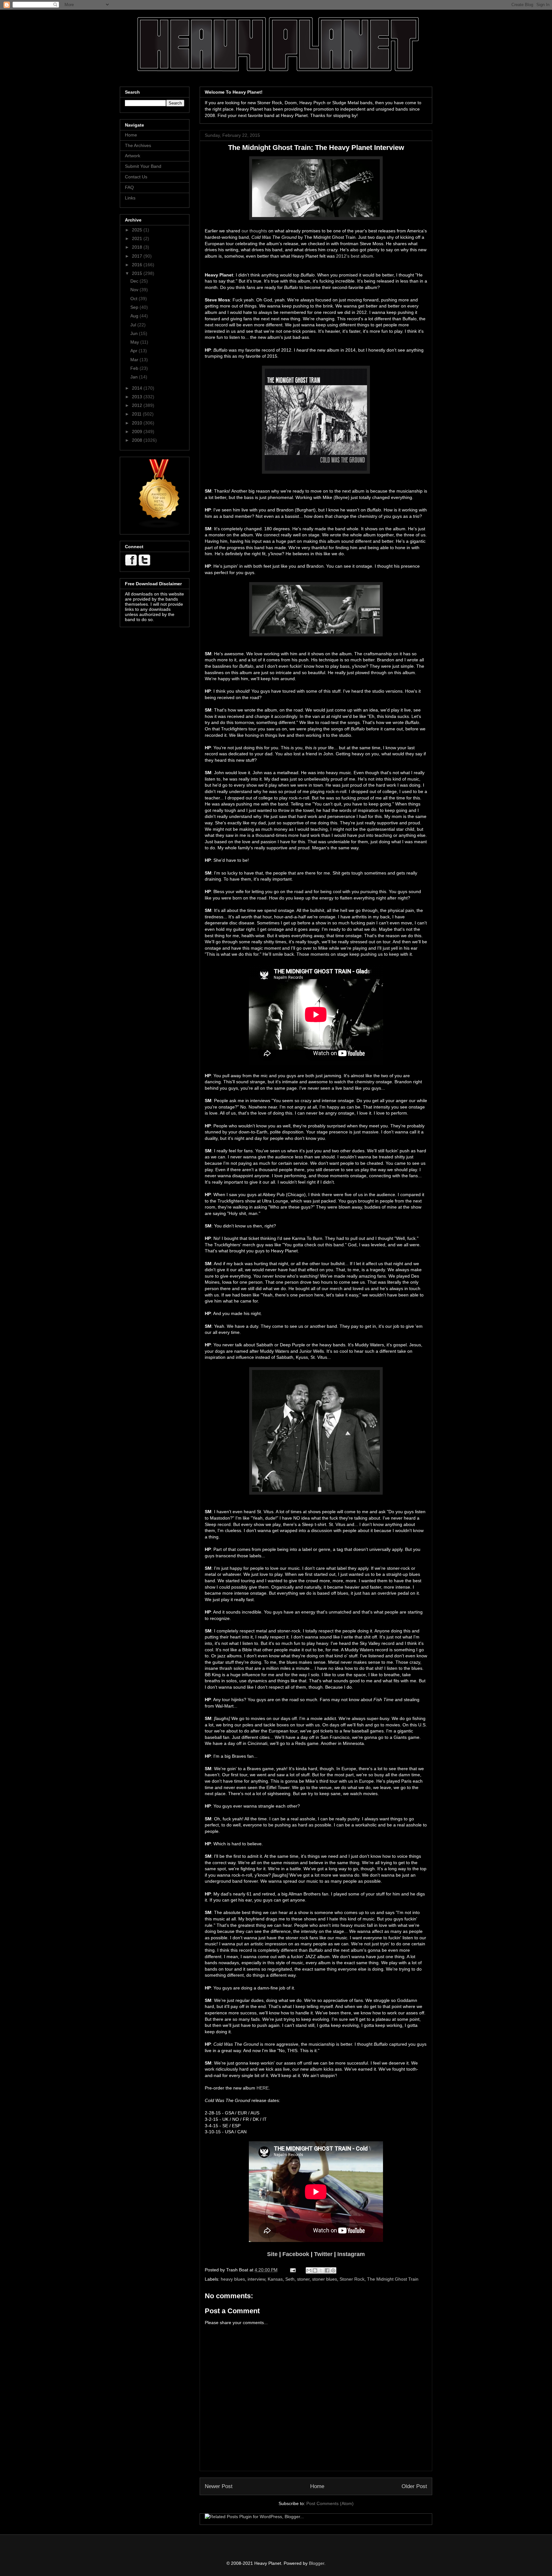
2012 (138, 405)
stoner (303, 2279)
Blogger (317, 2563)
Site (272, 2254)
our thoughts (254, 231)
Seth (290, 2279)
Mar (135, 360)
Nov (135, 290)
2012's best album (355, 256)
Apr (134, 351)
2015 (138, 273)
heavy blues (233, 2279)
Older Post (414, 2486)
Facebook (296, 2254)
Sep (135, 307)
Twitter (323, 2254)
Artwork (133, 156)
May (135, 342)
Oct (134, 299)
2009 (138, 432)
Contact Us (136, 177)
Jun (135, 333)
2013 (138, 397)
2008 (138, 440)
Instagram (351, 2254)
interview (256, 2279)
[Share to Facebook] (327, 2270)
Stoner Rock (352, 2279)
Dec (135, 281)
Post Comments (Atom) (330, 2503)
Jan (135, 377)
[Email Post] (292, 2270)
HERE (263, 2088)
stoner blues (325, 2279)
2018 (138, 247)
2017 (138, 256)
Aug (135, 316)
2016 (138, 265)
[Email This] (309, 2270)
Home (317, 2486)
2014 (138, 388)
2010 (138, 423)
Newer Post (219, 2486)
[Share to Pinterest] (333, 2270)
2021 (138, 238)
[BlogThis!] (315, 2270)
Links (130, 198)
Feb (135, 368)
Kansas (275, 2279)
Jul (134, 325)
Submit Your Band (143, 166)
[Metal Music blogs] (159, 527)
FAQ (129, 187)
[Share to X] (321, 2270)
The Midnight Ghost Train (393, 2279)
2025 (138, 230)
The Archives (138, 145)
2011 (137, 414)
